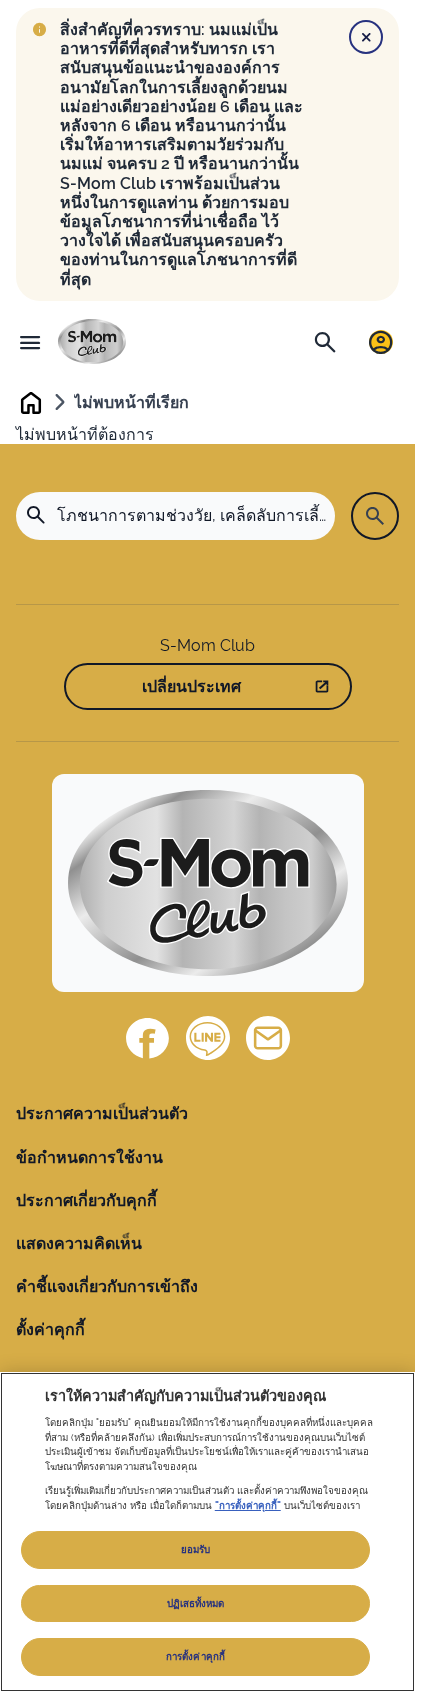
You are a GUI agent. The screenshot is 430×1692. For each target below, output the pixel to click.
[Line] (208, 1038)
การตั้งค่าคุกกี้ (195, 1656)
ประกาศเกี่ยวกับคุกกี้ (86, 1200)
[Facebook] (148, 1038)
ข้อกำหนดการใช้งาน (89, 1157)
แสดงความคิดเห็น (79, 1243)
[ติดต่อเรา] (268, 1038)
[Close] (366, 37)
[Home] (92, 341)
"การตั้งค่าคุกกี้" (248, 1505)
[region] (207, 1532)
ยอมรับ (196, 1549)
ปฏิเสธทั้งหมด (196, 1603)
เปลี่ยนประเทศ (191, 686)
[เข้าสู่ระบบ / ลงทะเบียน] (381, 342)
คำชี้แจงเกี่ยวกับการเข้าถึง (107, 1286)
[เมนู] (30, 342)
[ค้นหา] (325, 342)
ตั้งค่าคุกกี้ (50, 1329)
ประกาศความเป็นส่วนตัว (102, 1113)
